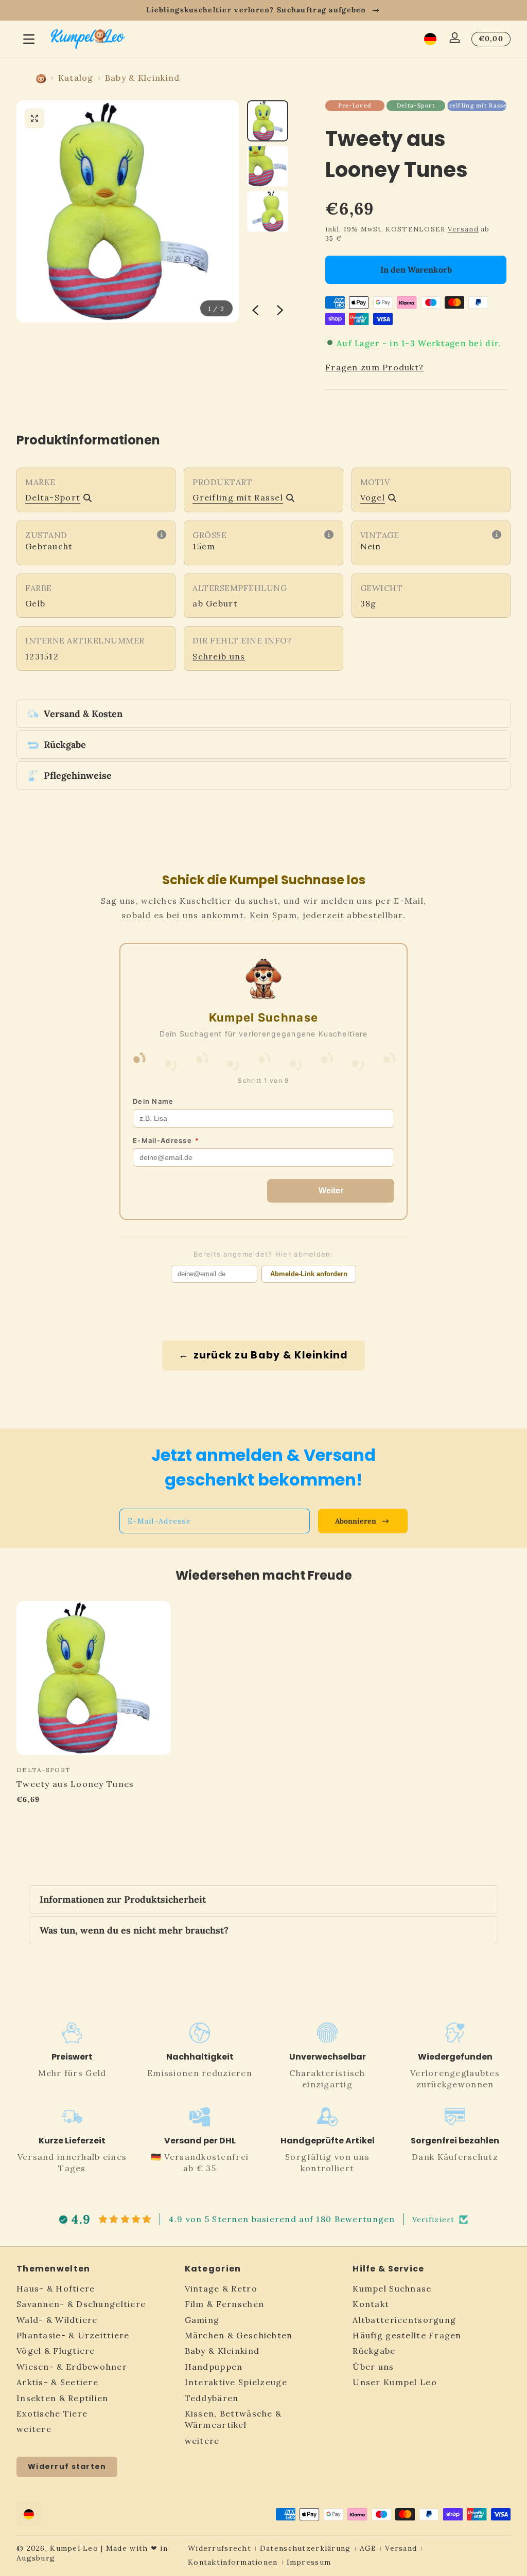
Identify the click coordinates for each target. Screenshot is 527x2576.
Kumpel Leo (74, 2548)
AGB (368, 2548)
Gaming (202, 2320)
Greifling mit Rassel (477, 105)
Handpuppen (214, 2367)
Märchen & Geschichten (239, 2335)
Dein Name (153, 1101)
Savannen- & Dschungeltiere (81, 2304)
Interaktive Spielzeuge (236, 2382)
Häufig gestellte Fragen (407, 2335)
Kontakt (371, 2304)
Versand (463, 229)
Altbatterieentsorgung (404, 2320)
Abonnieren (356, 1521)
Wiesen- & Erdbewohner (72, 2367)
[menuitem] (95, 2288)
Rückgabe (374, 2351)
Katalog (76, 78)
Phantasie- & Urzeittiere (73, 2335)
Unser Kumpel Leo (394, 2382)
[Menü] (29, 39)
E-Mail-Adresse (166, 1140)
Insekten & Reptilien (63, 2398)
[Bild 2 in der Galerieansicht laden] (268, 166)
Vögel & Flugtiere (56, 2351)
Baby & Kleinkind (142, 78)
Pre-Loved (355, 105)
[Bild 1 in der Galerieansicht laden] (268, 121)
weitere (34, 2429)
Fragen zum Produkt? (374, 367)
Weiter (331, 1191)
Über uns (373, 2367)
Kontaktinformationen (233, 2562)
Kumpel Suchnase (392, 2288)
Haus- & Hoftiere (56, 2288)
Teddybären (212, 2398)
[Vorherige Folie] (255, 310)
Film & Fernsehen (224, 2304)
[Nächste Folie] (280, 310)
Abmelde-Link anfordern (309, 1274)
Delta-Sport (416, 105)
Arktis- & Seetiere (57, 2382)
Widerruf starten (67, 2466)
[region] (263, 10)
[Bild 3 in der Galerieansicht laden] (268, 211)
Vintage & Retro (221, 2288)
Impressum (309, 2562)
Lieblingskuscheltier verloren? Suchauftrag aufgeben (256, 10)
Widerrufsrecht (219, 2548)
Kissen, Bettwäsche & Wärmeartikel (233, 2419)
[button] (430, 39)
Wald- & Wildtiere (57, 2320)
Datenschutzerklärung (305, 2548)
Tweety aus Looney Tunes (75, 1784)
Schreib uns (219, 656)
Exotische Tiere (52, 2413)
